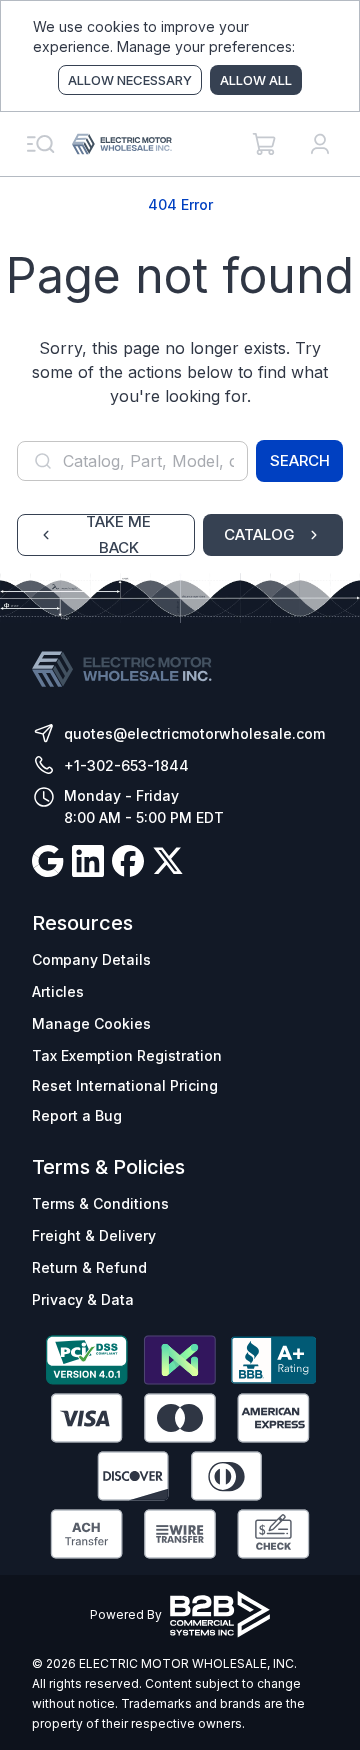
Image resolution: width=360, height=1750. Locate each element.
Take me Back (118, 535)
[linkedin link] (88, 864)
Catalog (259, 534)
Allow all (256, 80)
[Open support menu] (40, 144)
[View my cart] (264, 144)
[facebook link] (128, 864)
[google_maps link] (48, 864)
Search (300, 460)
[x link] (168, 864)
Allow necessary (130, 80)
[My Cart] (264, 144)
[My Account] (320, 144)
